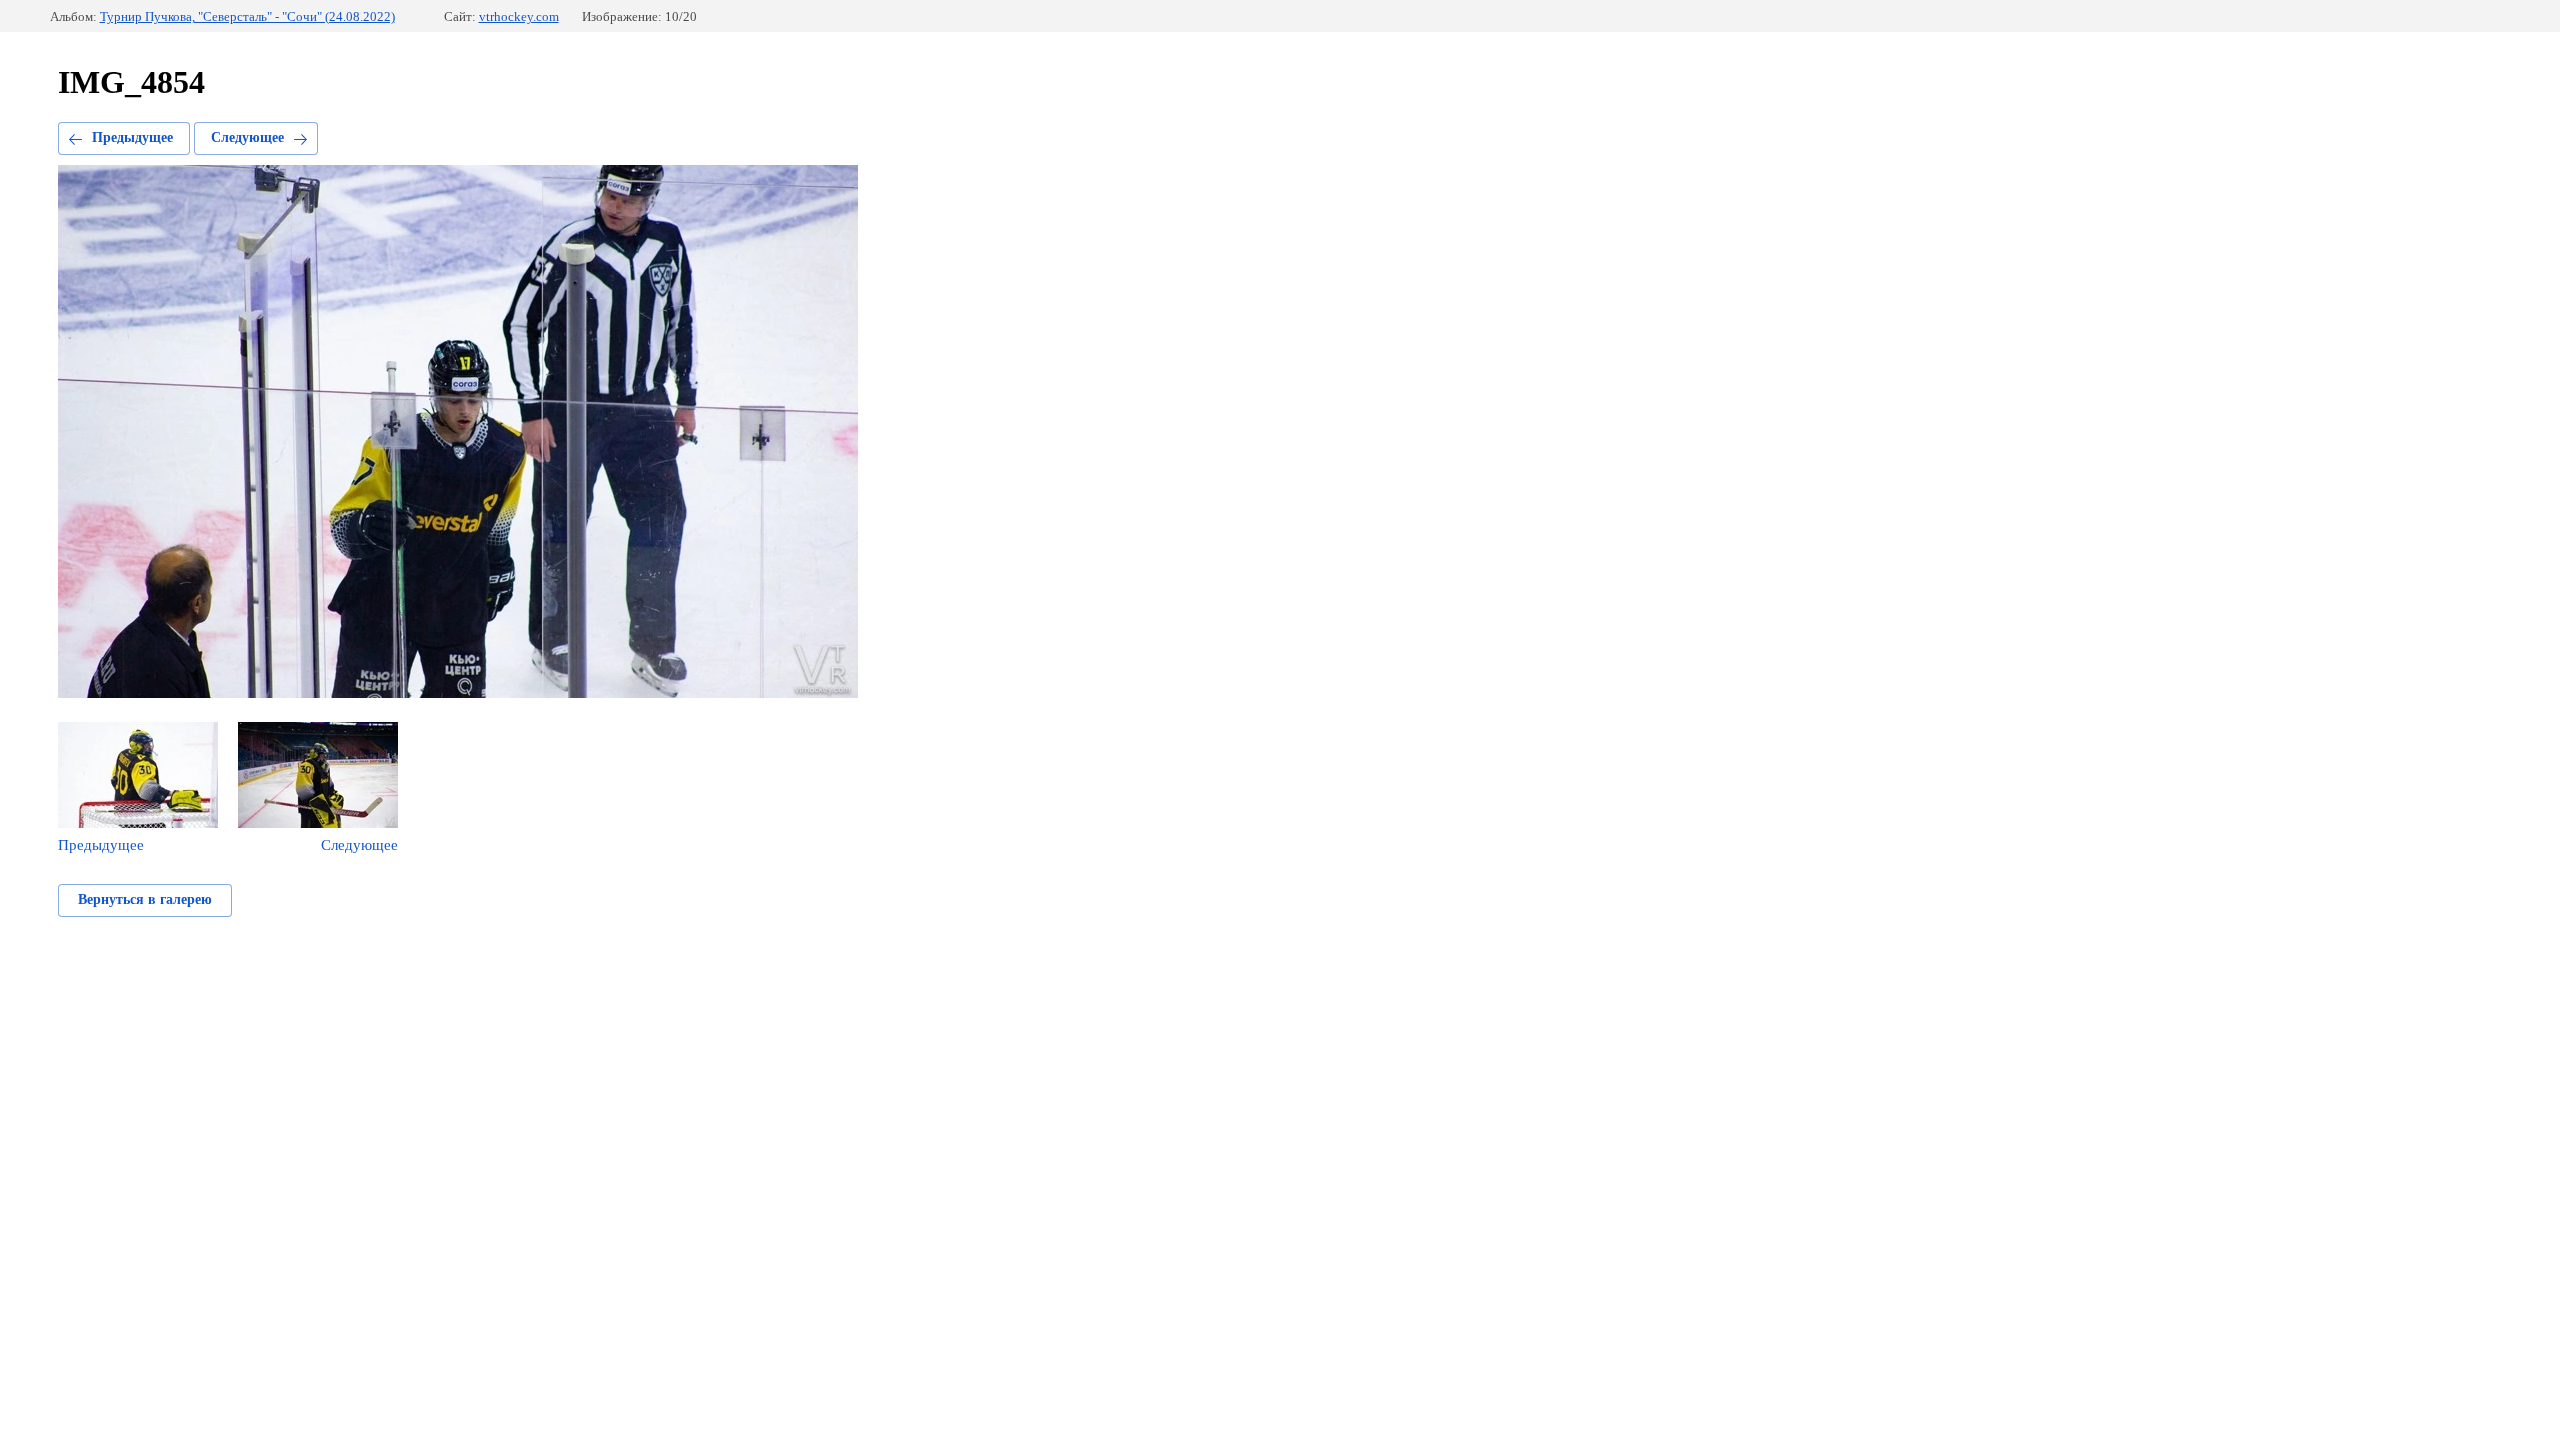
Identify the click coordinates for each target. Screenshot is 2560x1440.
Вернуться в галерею (145, 899)
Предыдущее (132, 137)
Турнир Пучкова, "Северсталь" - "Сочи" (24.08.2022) (247, 16)
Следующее (247, 137)
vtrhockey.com (519, 16)
